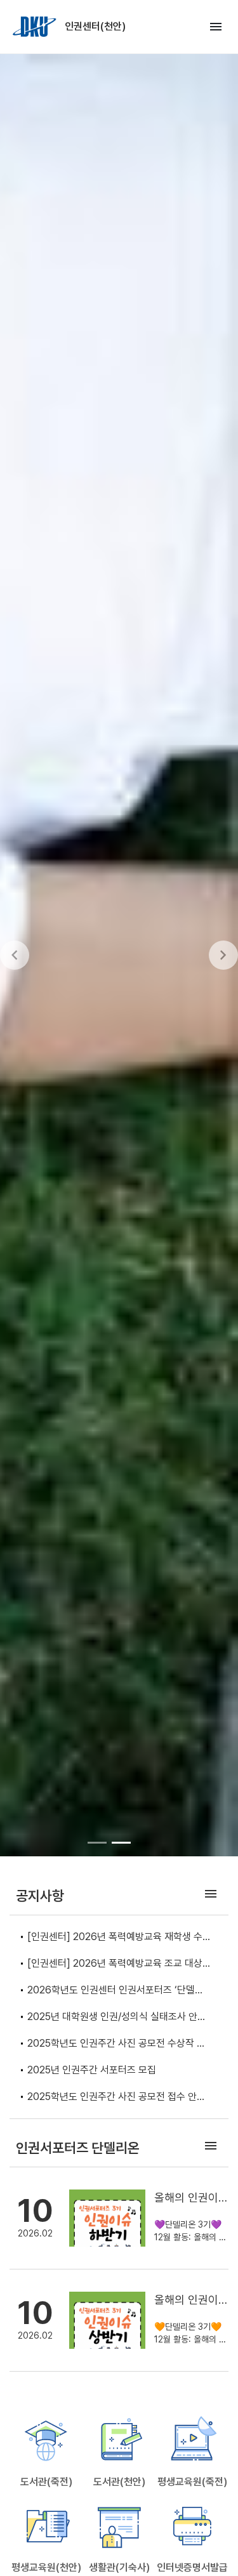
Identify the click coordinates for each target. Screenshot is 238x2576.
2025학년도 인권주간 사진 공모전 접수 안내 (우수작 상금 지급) (116, 2098)
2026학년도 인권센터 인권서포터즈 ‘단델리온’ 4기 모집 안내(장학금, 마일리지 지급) (116, 1991)
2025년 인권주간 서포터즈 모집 (92, 2070)
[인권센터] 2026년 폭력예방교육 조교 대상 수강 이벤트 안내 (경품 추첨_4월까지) (115, 1965)
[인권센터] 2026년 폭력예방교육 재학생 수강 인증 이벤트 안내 (115, 1938)
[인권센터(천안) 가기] (36, 27)
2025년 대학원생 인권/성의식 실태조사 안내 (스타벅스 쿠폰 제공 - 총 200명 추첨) (117, 2018)
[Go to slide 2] (121, 1842)
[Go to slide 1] (97, 1842)
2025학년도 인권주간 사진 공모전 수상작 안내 (116, 2044)
